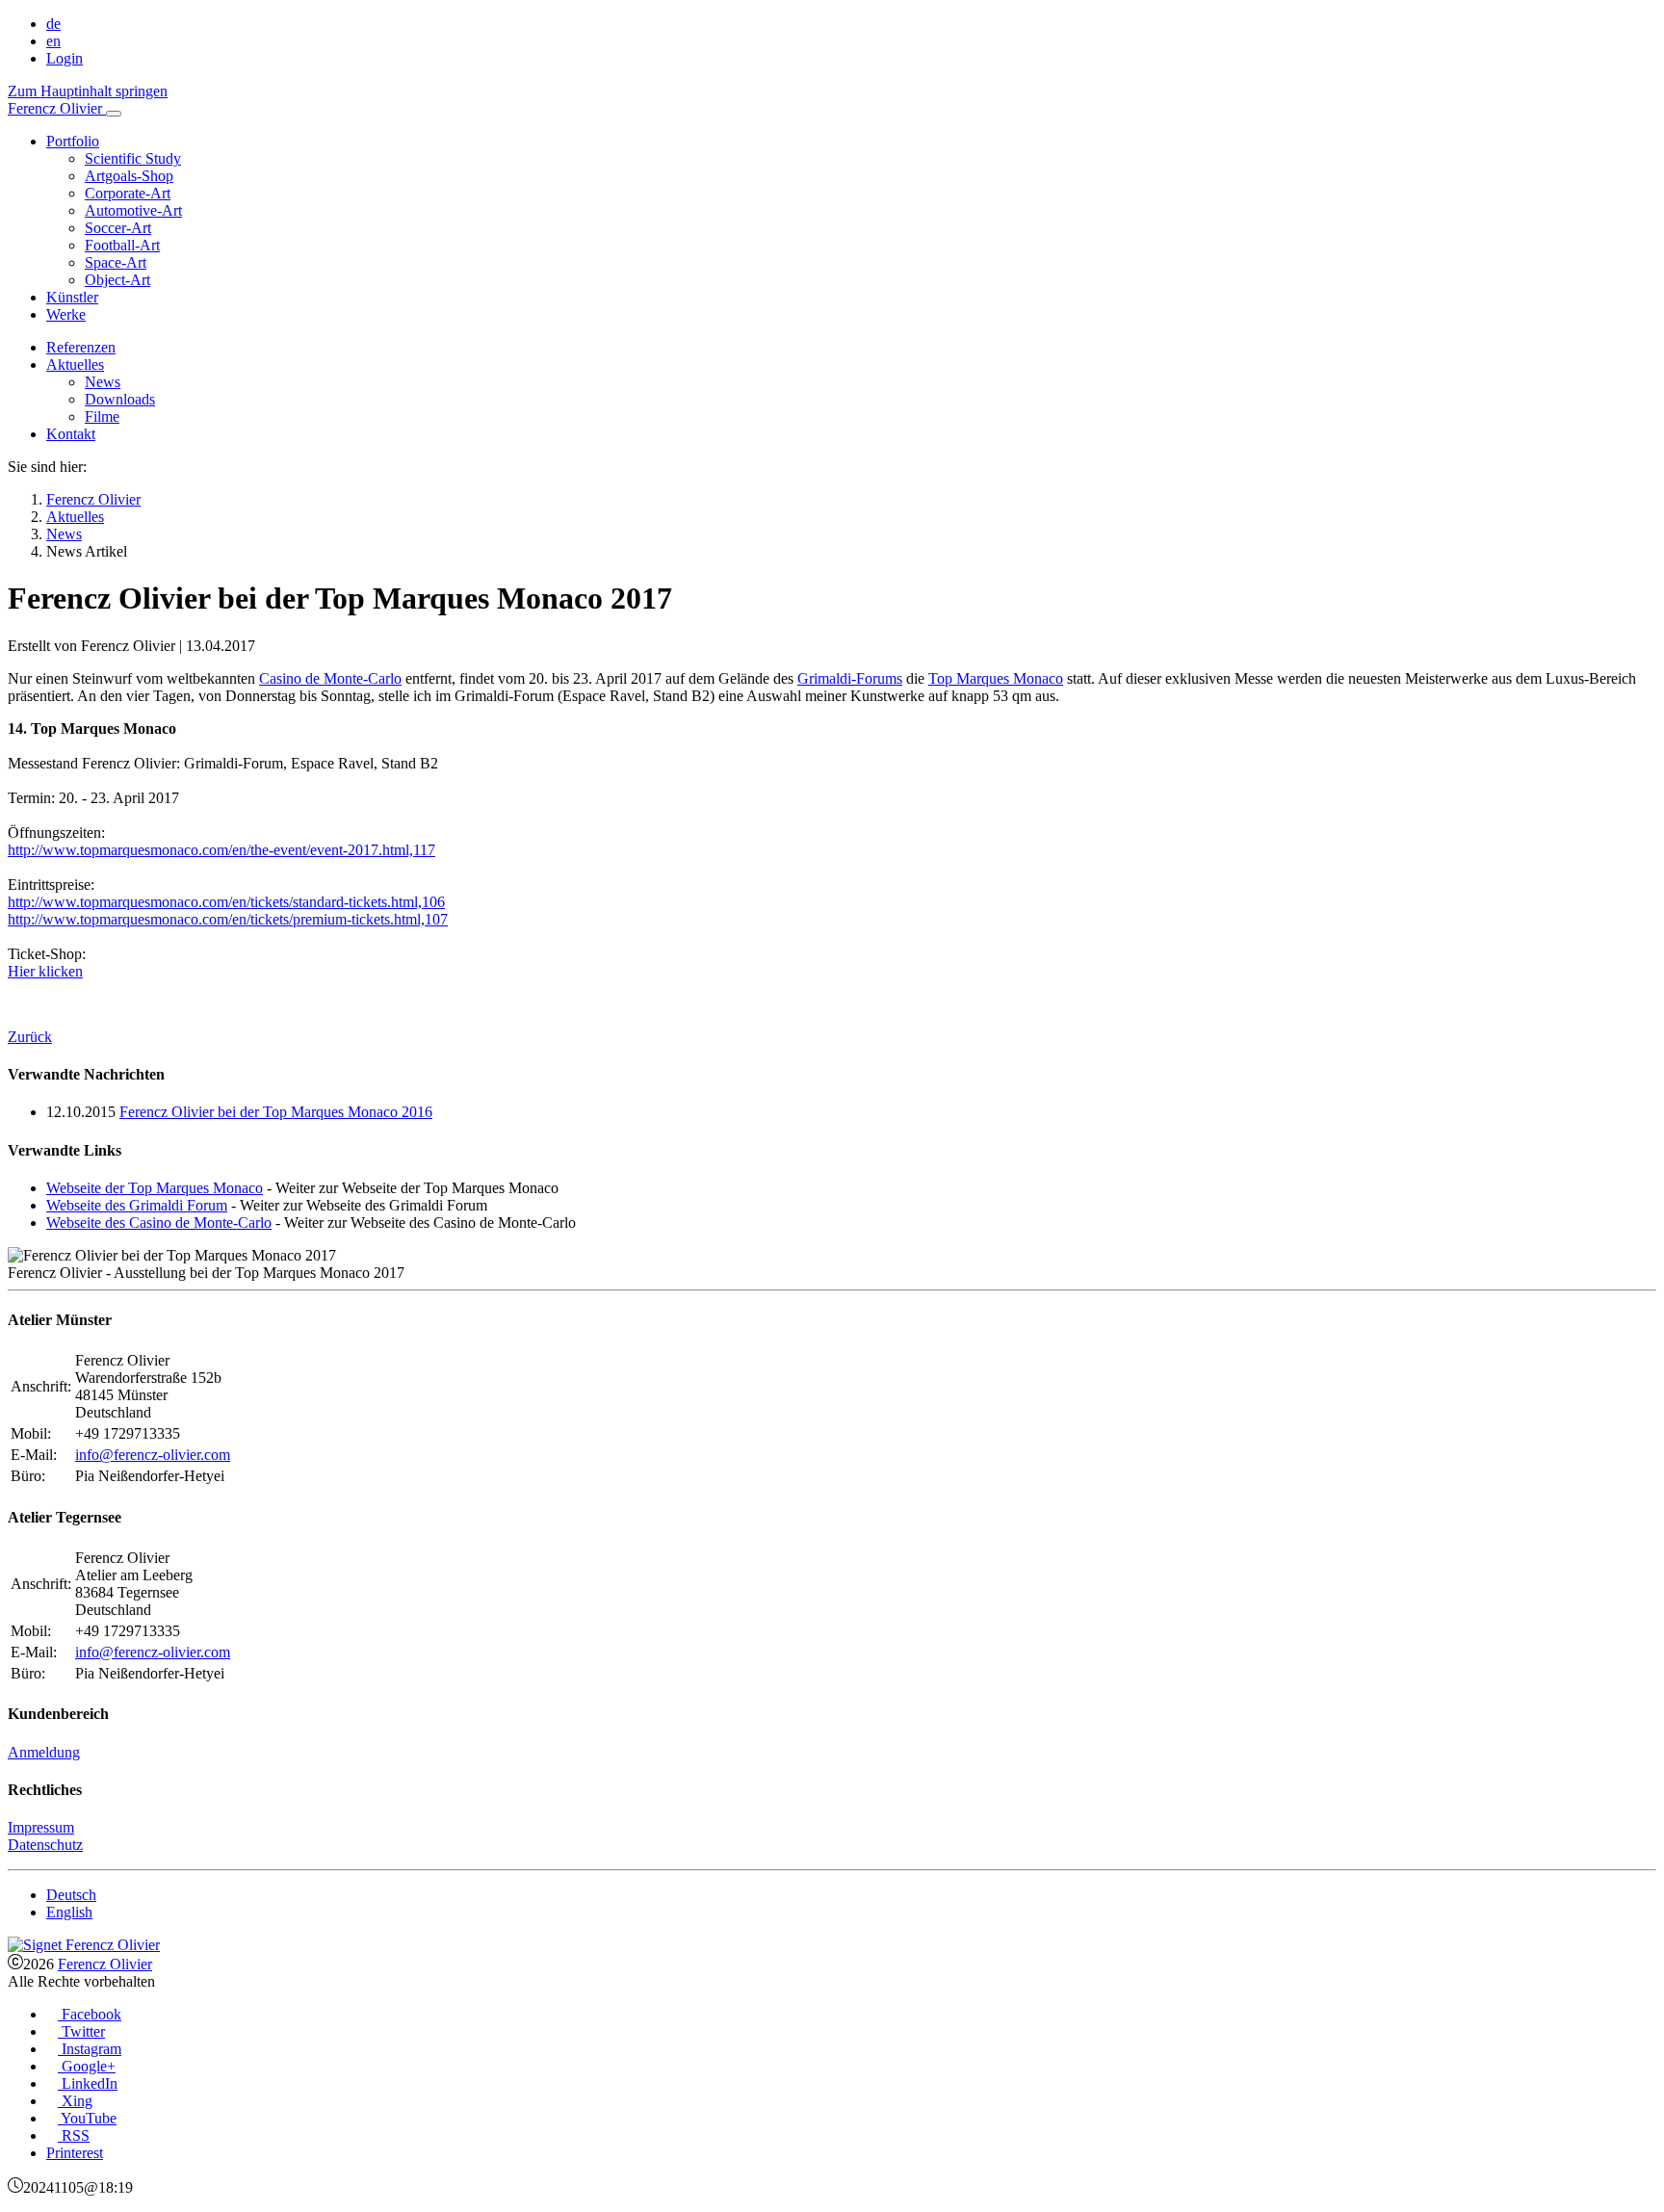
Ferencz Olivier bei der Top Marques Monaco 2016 (276, 1112)
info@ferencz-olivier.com (153, 1455)
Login (65, 58)
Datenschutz (45, 1845)
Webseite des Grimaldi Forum (137, 1205)
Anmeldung (44, 1752)
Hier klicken (45, 971)
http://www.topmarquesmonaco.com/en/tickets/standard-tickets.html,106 (226, 902)
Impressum (41, 1827)
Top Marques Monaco (996, 678)
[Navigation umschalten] (114, 114)
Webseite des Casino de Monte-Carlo (159, 1223)
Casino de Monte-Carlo (330, 678)
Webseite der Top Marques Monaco (155, 1188)
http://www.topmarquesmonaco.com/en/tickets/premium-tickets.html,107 (228, 919)
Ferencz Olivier (105, 1964)
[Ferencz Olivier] (84, 1945)
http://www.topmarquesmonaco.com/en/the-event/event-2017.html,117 (221, 850)
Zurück (30, 1037)
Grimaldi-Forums (850, 678)
